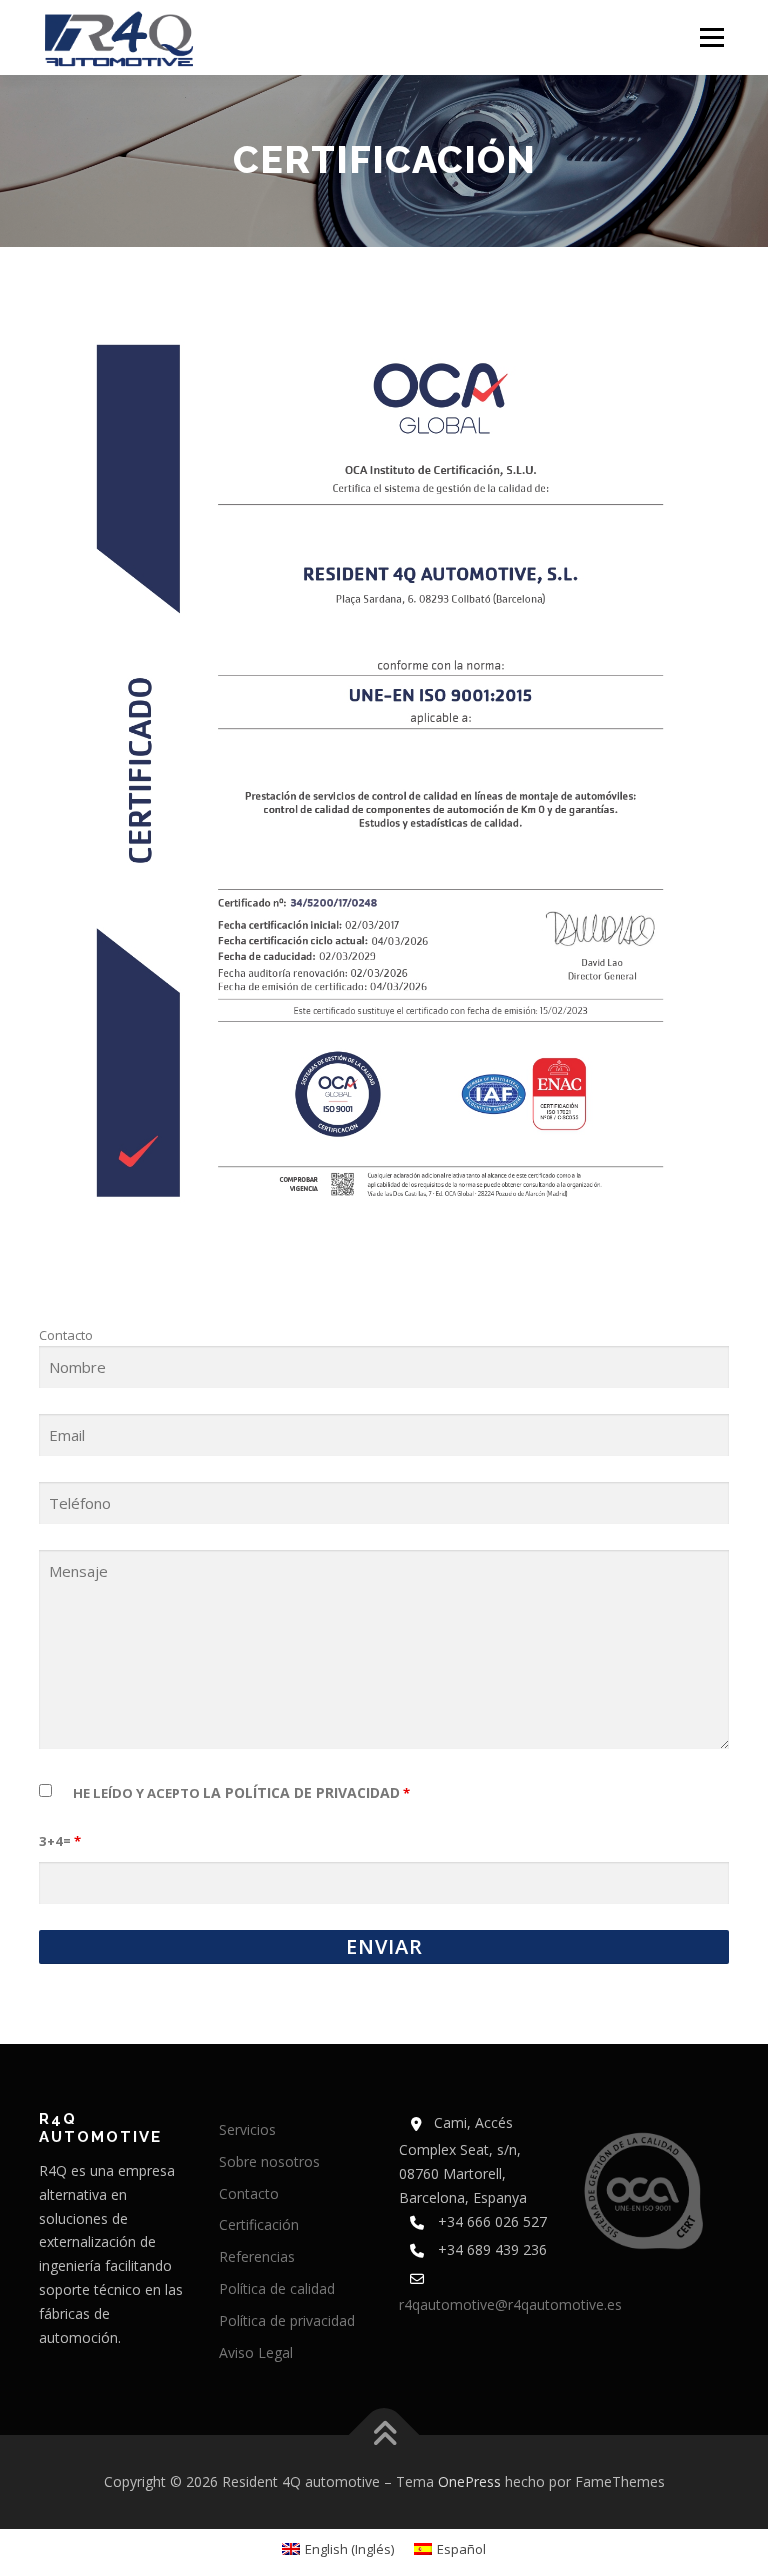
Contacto (249, 2193)
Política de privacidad (287, 2320)
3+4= (60, 1841)
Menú (711, 37)
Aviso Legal (256, 2352)
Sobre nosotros (269, 2161)
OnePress (469, 2481)
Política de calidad (277, 2288)
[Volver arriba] (384, 2435)
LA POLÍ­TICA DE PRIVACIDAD (301, 1792)
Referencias (257, 2256)
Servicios (247, 2129)
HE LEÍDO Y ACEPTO (241, 1792)
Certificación (259, 2224)
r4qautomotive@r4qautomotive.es (510, 2304)
